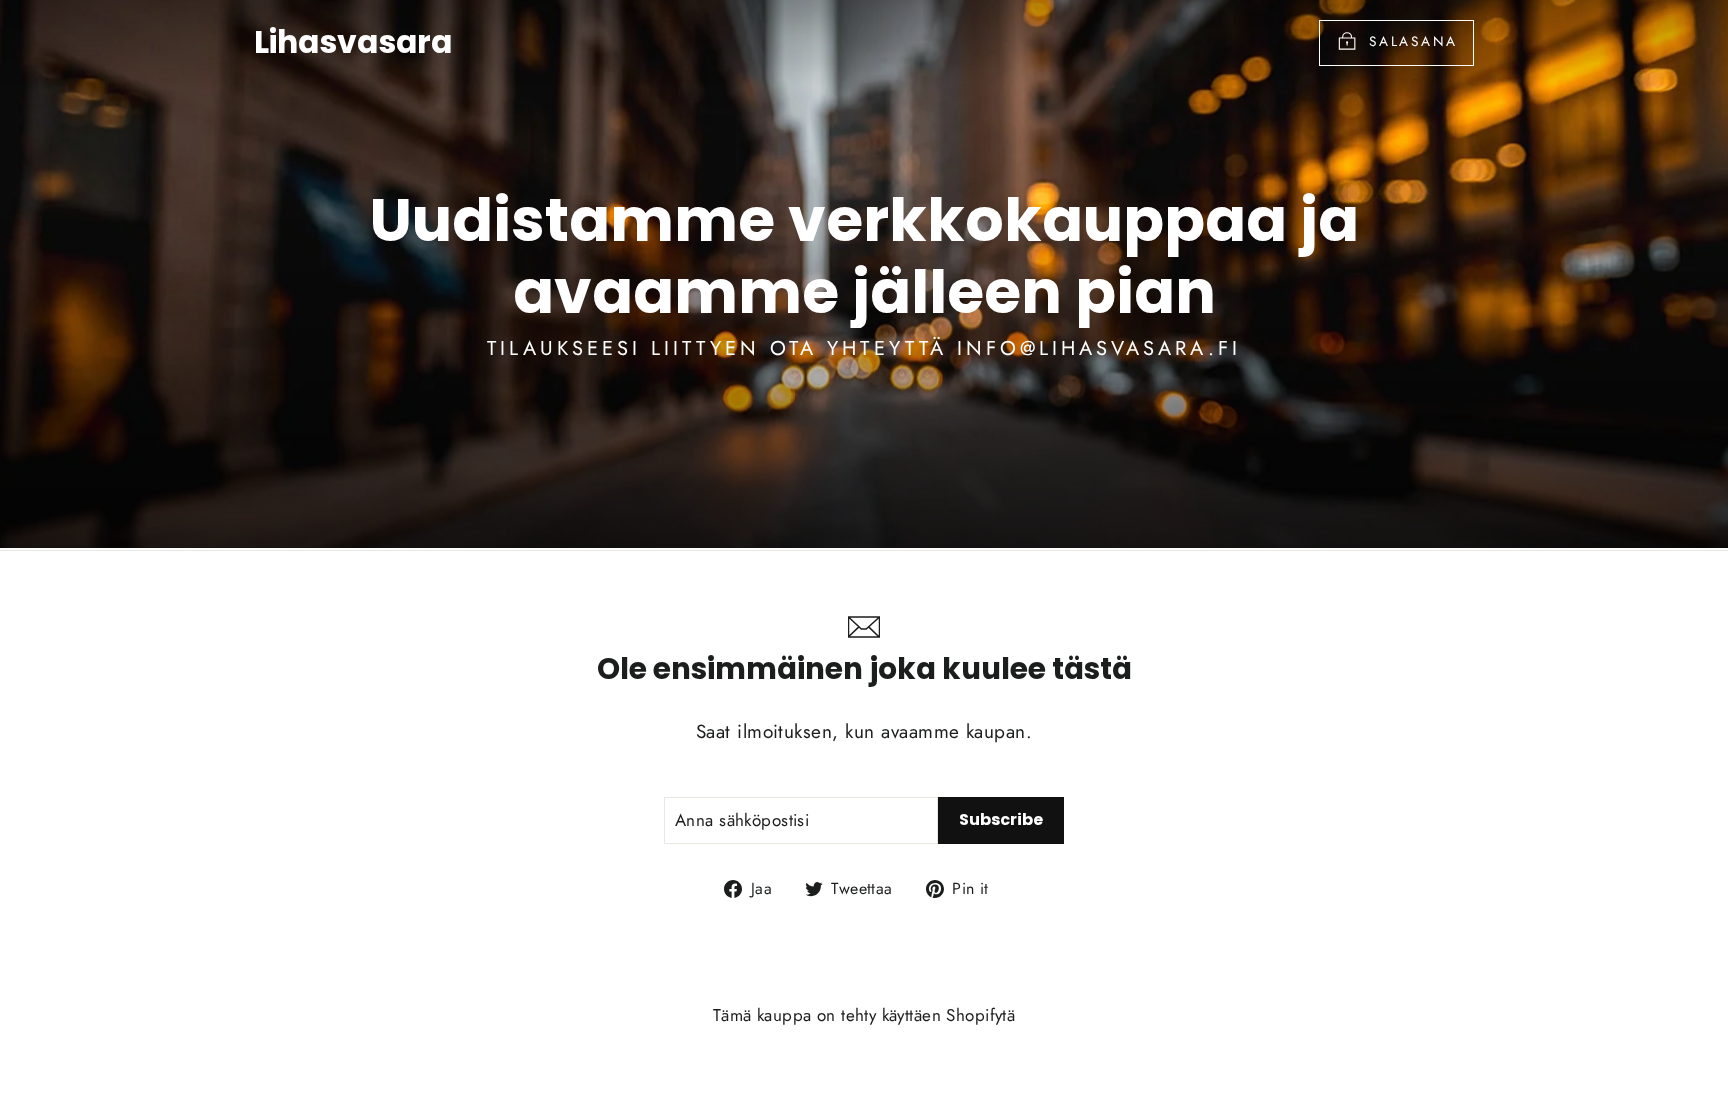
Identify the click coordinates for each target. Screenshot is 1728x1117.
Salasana (1413, 41)
